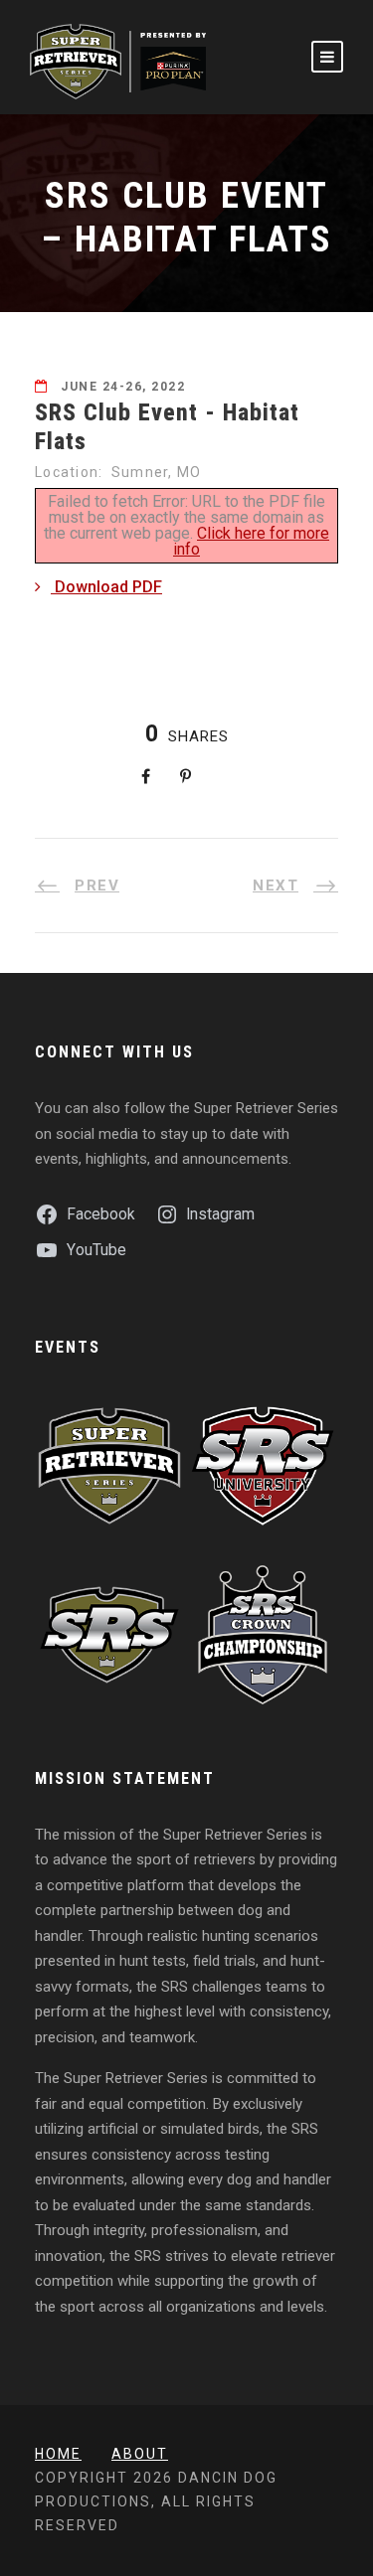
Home (58, 2454)
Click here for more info (251, 541)
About (140, 2454)
